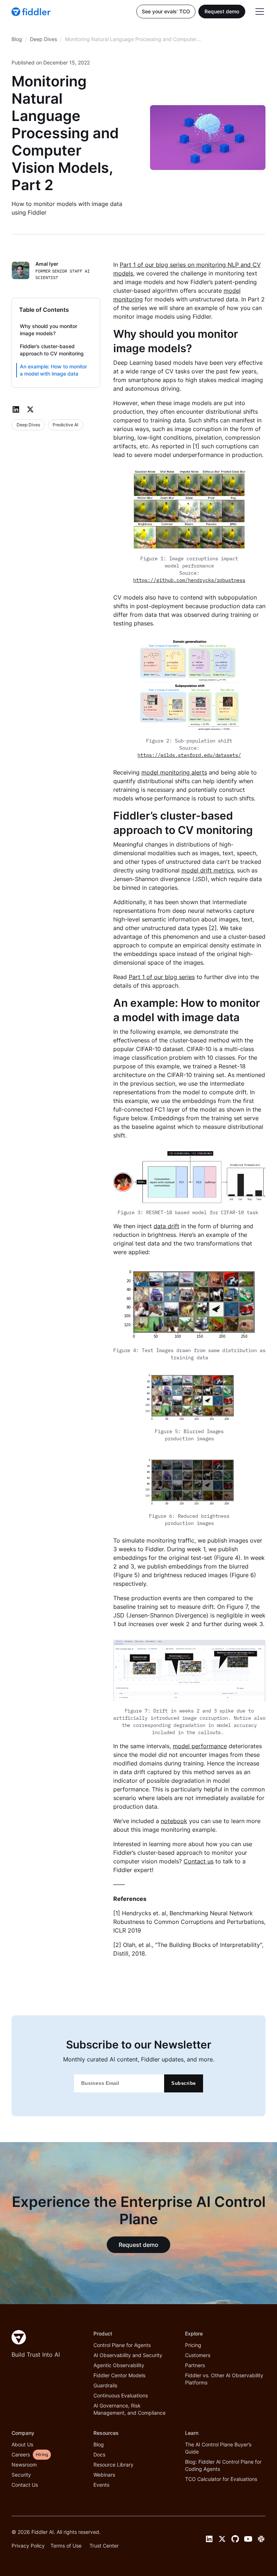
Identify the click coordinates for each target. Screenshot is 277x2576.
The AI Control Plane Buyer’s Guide (218, 2448)
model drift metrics (208, 870)
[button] (258, 12)
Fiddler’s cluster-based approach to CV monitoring (52, 350)
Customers (198, 2355)
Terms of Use (66, 2546)
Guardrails (105, 2385)
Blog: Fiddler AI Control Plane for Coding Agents (223, 2465)
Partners (195, 2365)
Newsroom (24, 2465)
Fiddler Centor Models (119, 2375)
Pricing (193, 2345)
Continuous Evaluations (121, 2395)
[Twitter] (30, 409)
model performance (200, 1746)
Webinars (104, 2475)
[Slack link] (261, 2539)
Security (21, 2475)
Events (101, 2485)
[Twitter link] (222, 2539)
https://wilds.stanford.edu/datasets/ (189, 755)
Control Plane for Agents (122, 2345)
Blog (99, 2444)
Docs (99, 2454)
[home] (32, 12)
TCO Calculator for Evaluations (221, 2479)
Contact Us (25, 2485)
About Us (22, 2444)
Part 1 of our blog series (162, 977)
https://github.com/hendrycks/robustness (189, 580)
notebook (174, 1821)
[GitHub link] (235, 2539)
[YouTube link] (248, 2539)
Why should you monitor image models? (49, 330)
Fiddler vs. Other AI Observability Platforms (224, 2379)
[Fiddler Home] (19, 2337)
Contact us (199, 1861)
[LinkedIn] (16, 409)
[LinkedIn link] (209, 2539)
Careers (21, 2454)
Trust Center (104, 2546)
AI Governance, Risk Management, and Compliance (129, 2409)
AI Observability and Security (128, 2355)
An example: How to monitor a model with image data (53, 370)
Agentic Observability (119, 2365)
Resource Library (113, 2465)
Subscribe (184, 2083)
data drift (166, 1226)
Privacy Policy (28, 2546)
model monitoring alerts (174, 772)
